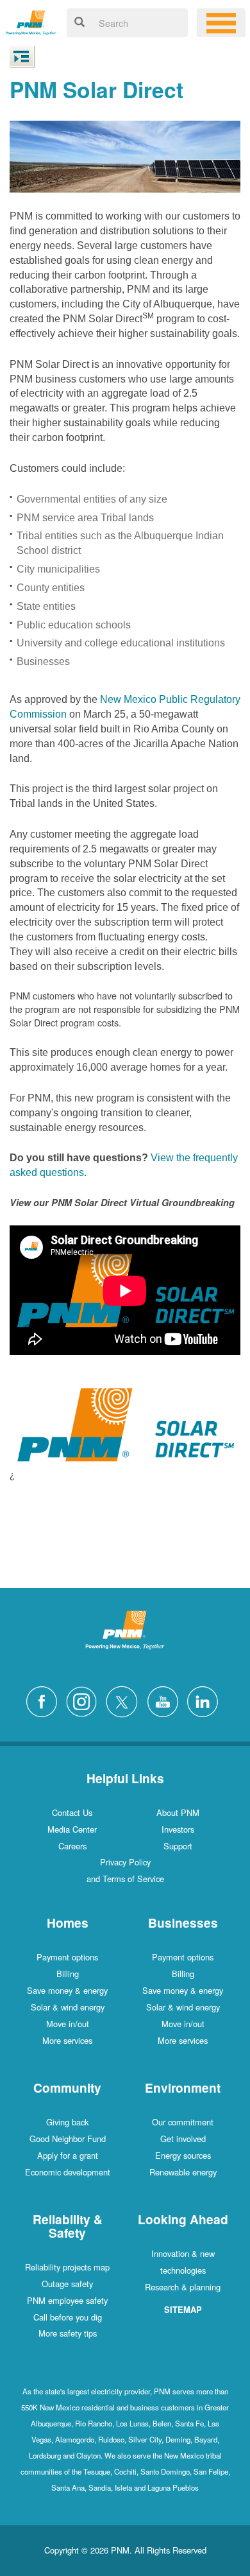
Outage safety (67, 2284)
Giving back (67, 2122)
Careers (72, 1846)
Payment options (67, 1957)
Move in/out (68, 2024)
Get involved (183, 2139)
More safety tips (68, 2333)
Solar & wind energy (68, 2007)
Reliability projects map (67, 2267)
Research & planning (183, 2287)
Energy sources (183, 2155)
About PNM (178, 1812)
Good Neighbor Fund (68, 2139)
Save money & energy (67, 1990)
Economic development (68, 2172)
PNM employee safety (67, 2300)
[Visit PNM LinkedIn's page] (206, 1700)
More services (67, 2040)
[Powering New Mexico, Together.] (31, 21)
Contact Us (72, 1812)
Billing (68, 1974)
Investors (178, 1829)
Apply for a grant (68, 2155)
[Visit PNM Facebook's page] (45, 1700)
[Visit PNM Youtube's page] (166, 1700)
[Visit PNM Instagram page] (85, 1700)
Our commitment (183, 2122)
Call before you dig (68, 2317)
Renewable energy (183, 2172)
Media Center (72, 1829)
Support (178, 1846)
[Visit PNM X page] (125, 1700)
